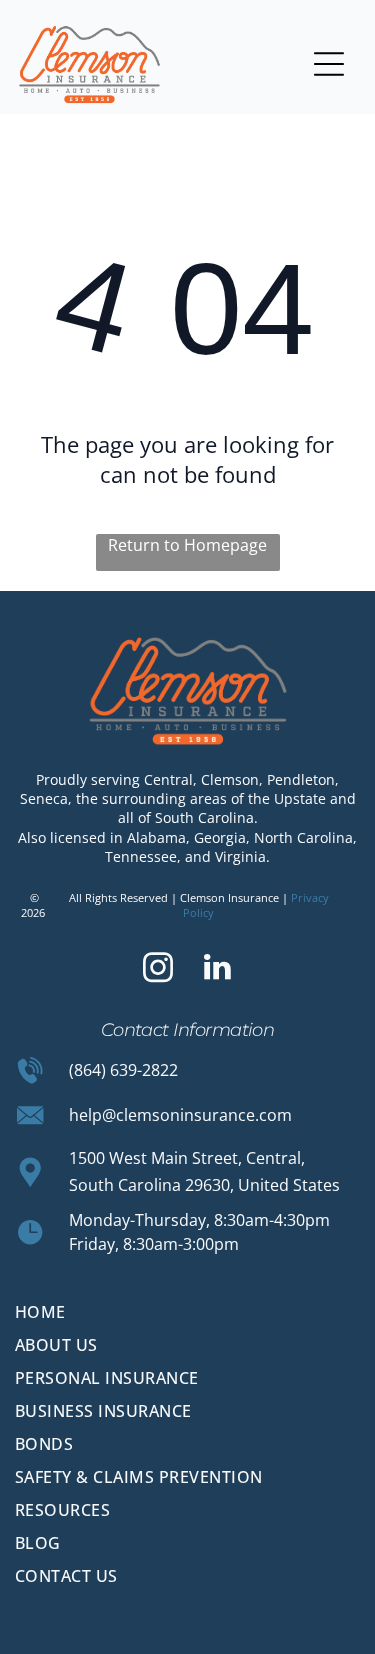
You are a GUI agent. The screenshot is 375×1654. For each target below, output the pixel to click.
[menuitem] (187, 1312)
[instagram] (158, 969)
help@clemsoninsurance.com (180, 1115)
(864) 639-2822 (123, 1070)
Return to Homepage (187, 545)
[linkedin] (217, 969)
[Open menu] (329, 64)
